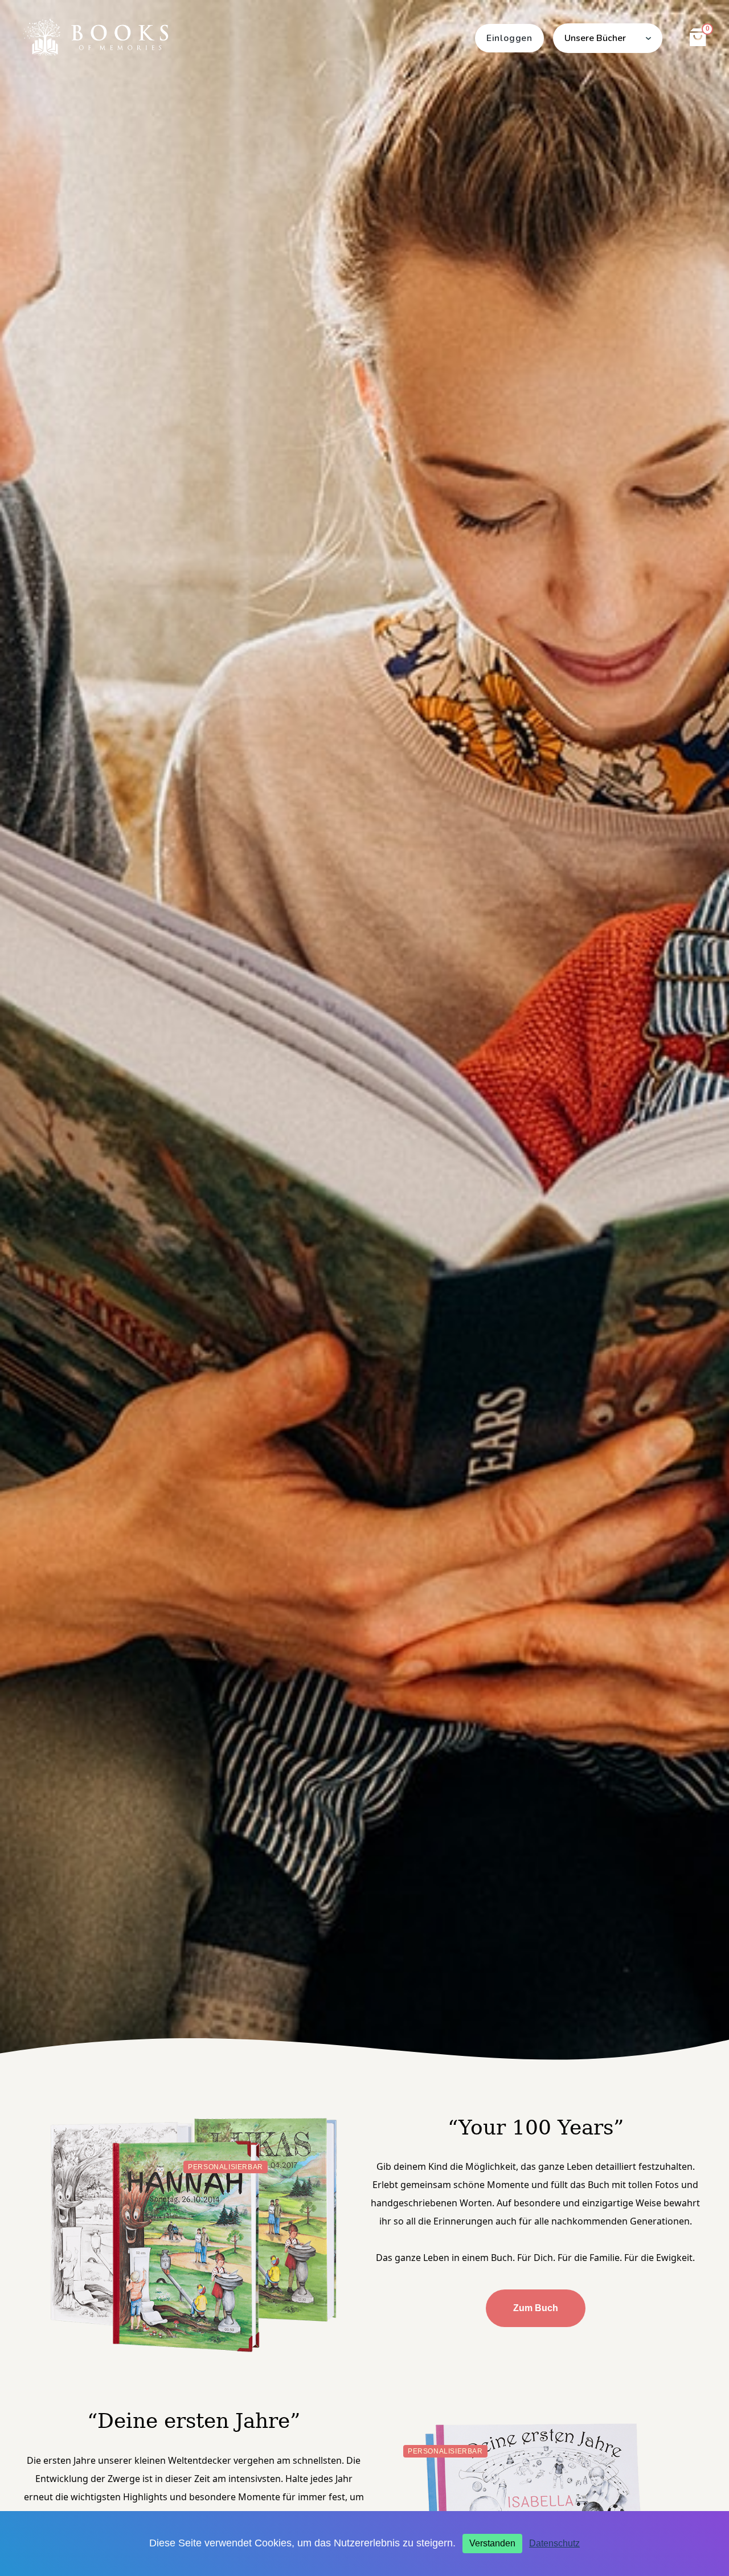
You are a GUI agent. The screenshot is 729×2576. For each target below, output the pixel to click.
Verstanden (492, 2543)
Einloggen (509, 38)
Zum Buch (536, 2308)
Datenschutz (554, 2543)
